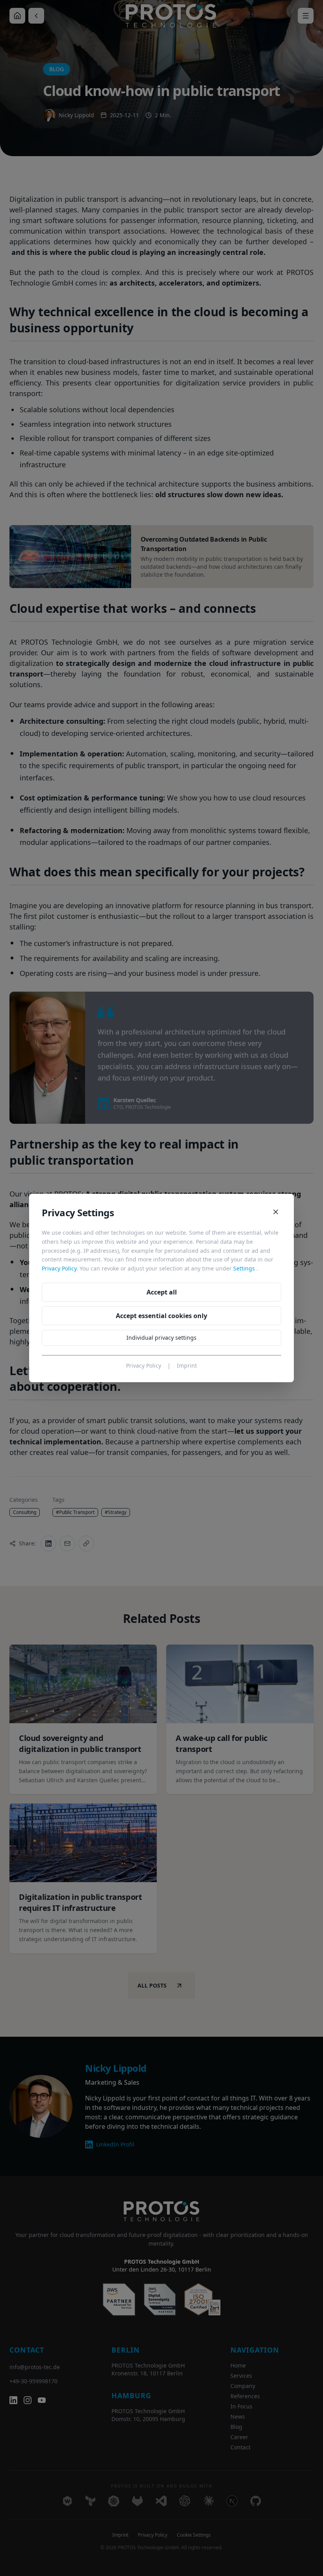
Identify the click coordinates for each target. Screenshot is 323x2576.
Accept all (162, 1292)
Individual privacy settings (161, 1338)
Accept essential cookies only (161, 1316)
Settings (244, 1268)
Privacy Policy (59, 1268)
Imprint (187, 1365)
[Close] (276, 1212)
